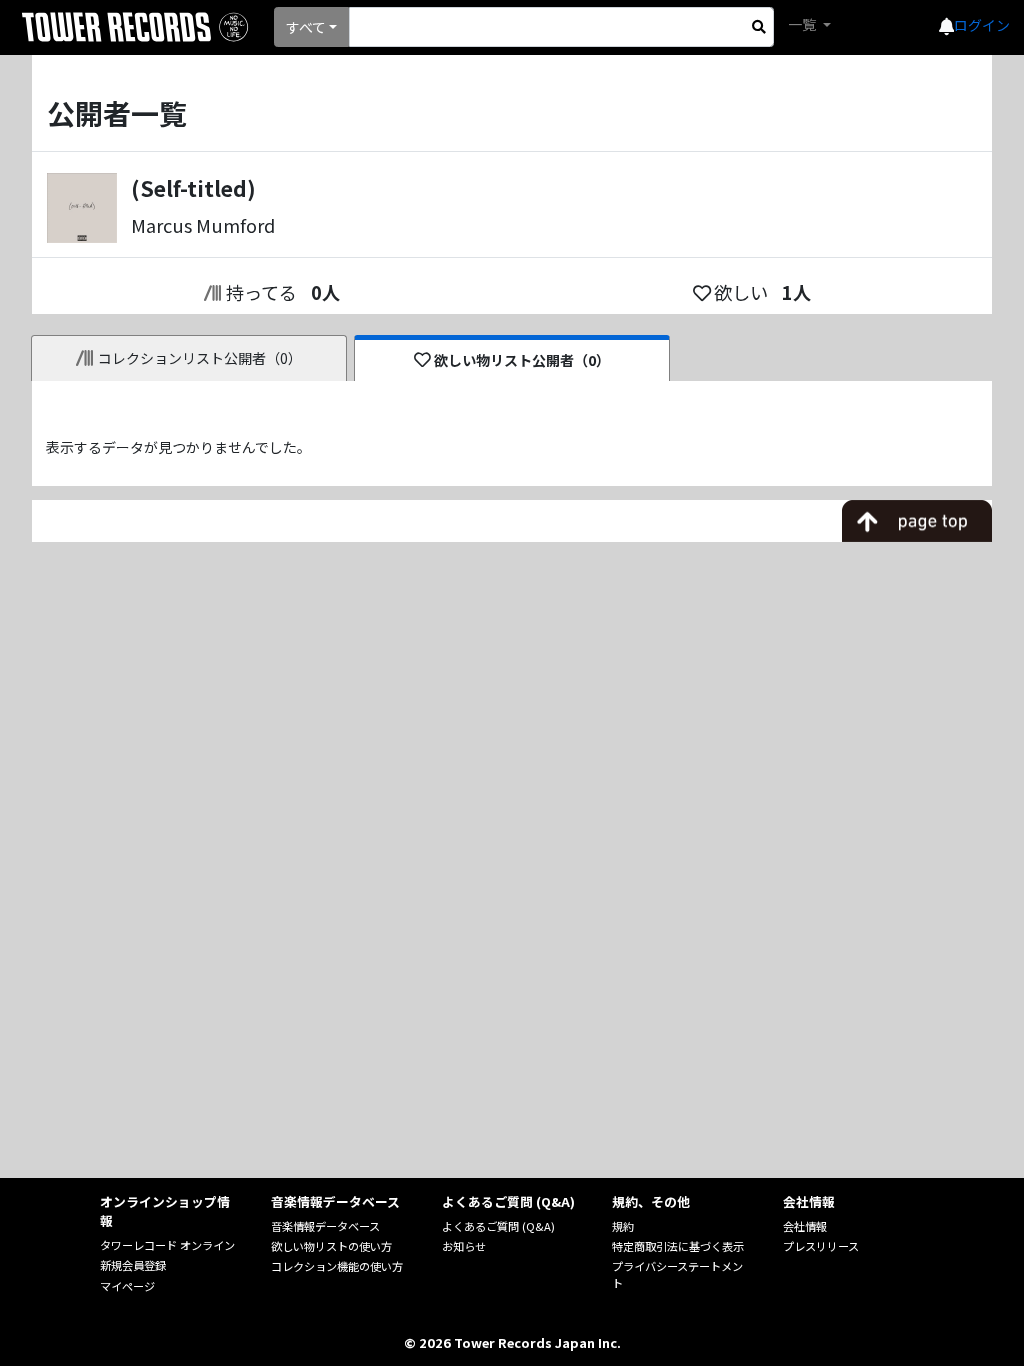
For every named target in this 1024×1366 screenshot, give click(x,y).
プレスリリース (821, 1246)
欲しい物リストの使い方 (331, 1246)
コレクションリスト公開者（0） (200, 358)
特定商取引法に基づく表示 (678, 1246)
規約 (623, 1226)
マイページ (127, 1286)
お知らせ (464, 1246)
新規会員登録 (133, 1265)
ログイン (982, 25)
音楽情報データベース (325, 1226)
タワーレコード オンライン (167, 1245)
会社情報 (805, 1226)
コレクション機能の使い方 (337, 1266)
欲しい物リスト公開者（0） (522, 360)
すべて (306, 27)
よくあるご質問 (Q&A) (498, 1226)
